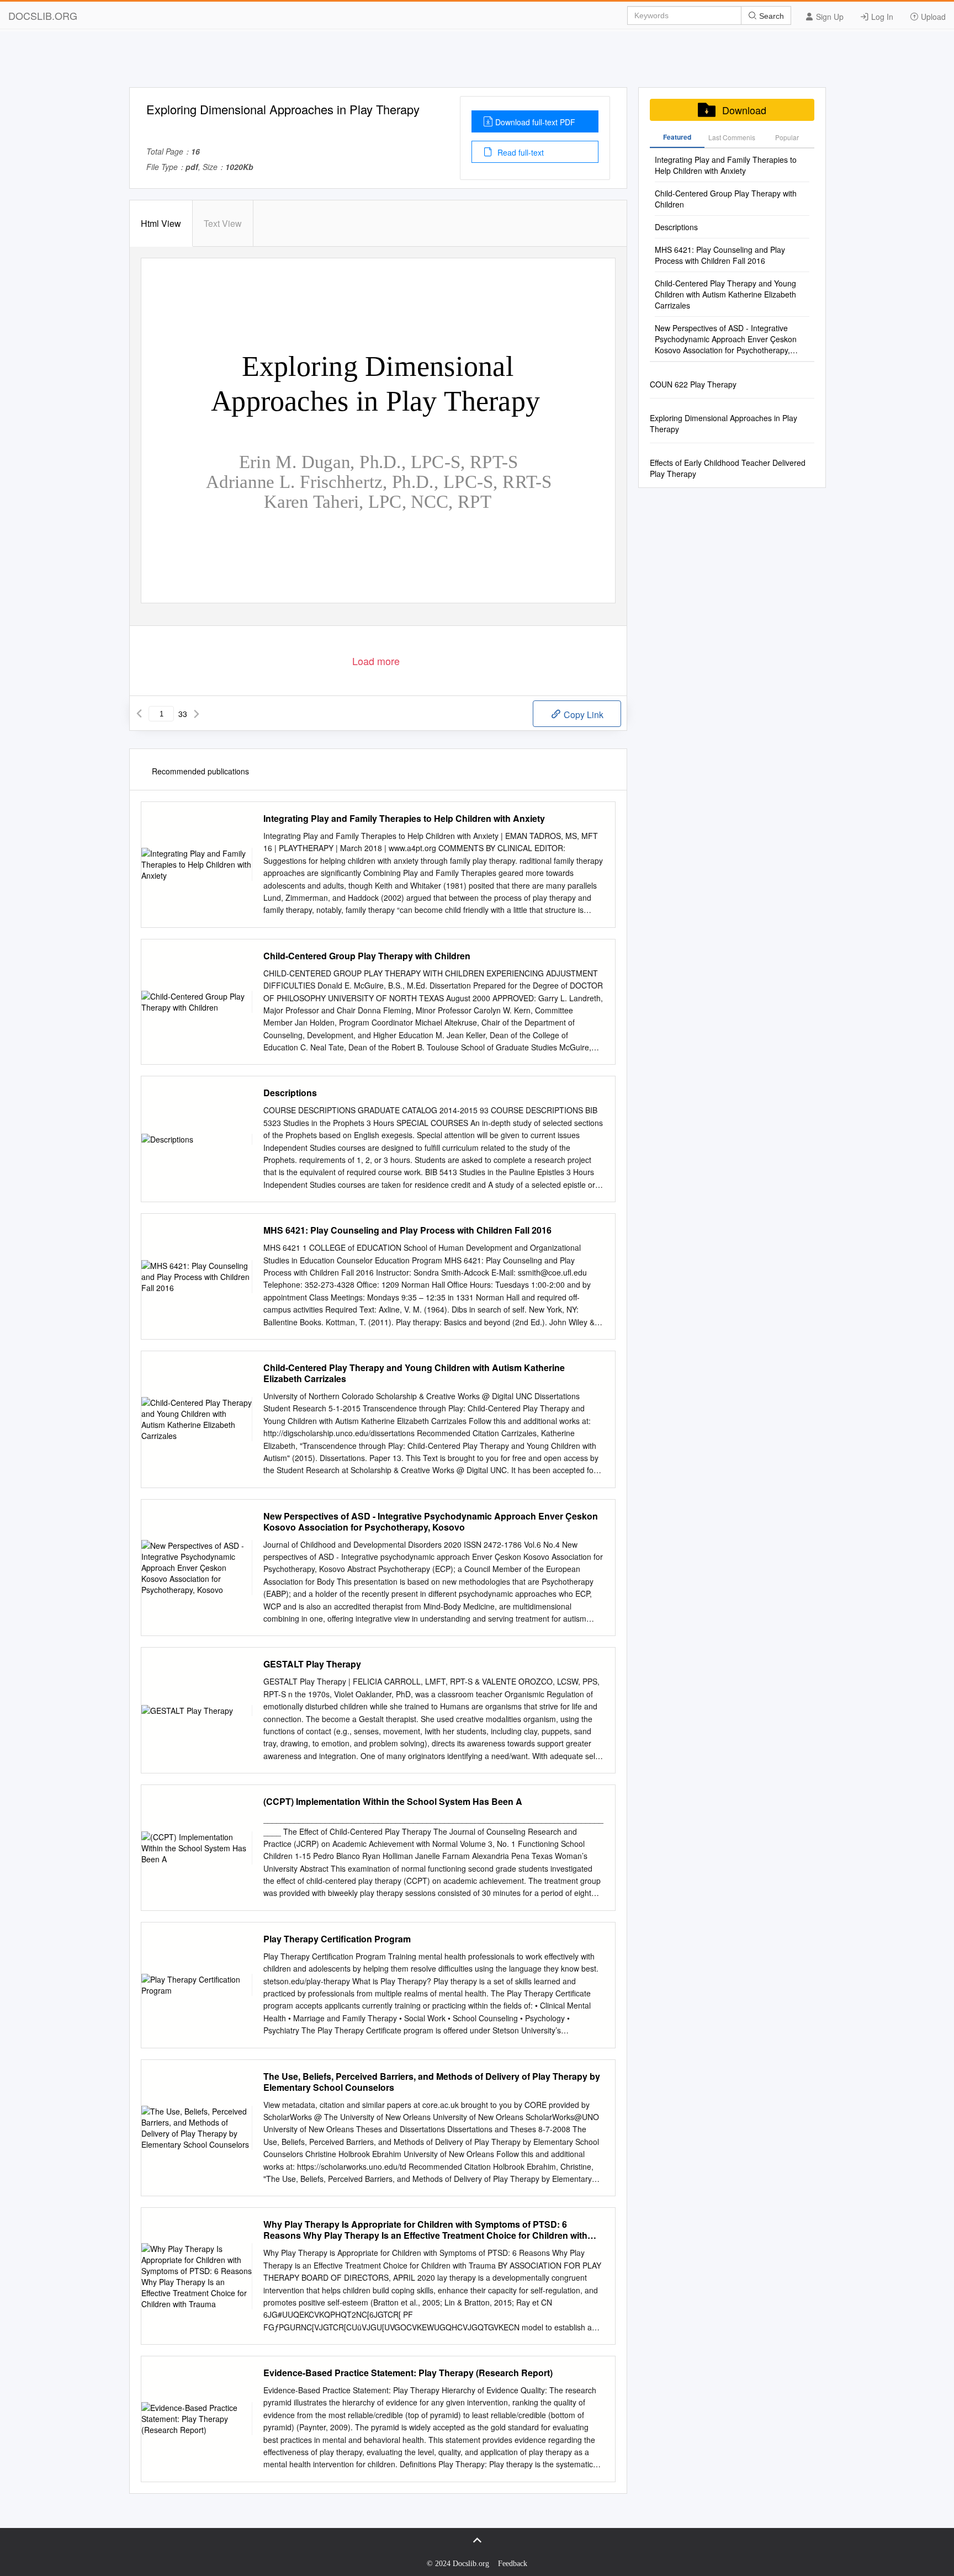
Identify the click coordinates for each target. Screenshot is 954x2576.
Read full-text (520, 152)
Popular (787, 137)
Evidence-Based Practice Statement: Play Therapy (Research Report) (408, 2373)
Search (770, 16)
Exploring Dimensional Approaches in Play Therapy (724, 423)
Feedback (513, 2564)
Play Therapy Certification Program (337, 1939)
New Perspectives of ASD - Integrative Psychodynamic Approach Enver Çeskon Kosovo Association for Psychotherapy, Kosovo (431, 1522)
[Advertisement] (477, 62)
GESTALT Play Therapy (312, 1664)
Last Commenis (732, 137)
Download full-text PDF (535, 122)
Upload (932, 17)
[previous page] (139, 714)
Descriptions (290, 1093)
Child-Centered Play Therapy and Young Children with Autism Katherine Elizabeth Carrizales (414, 1373)
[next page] (197, 714)
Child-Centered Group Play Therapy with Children (367, 956)
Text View (223, 223)
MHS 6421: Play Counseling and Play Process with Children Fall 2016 (407, 1230)
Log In (881, 17)
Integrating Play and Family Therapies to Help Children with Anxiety (404, 819)
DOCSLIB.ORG (43, 15)
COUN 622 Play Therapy (693, 384)
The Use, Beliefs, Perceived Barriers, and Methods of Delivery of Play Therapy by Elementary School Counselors (432, 2082)
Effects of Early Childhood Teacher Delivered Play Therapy (728, 468)
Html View (161, 223)
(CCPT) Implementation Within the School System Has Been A (393, 1802)
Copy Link (582, 715)
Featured (677, 137)
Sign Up (829, 17)
